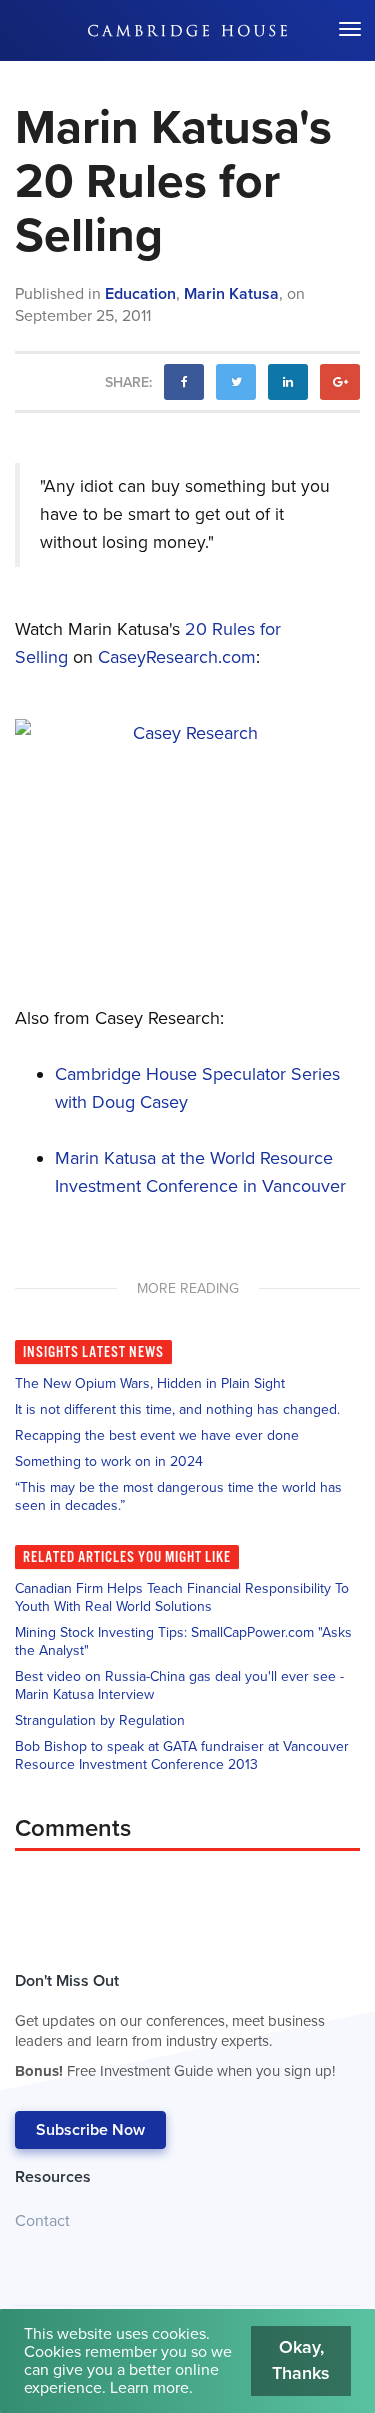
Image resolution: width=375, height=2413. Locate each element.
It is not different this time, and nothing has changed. (177, 1409)
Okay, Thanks (301, 2360)
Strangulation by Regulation (100, 1720)
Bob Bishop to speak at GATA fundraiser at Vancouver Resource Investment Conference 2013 (182, 1755)
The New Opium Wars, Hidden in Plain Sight (150, 1383)
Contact (42, 2221)
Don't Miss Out (175, 2025)
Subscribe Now (90, 2130)
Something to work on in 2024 (109, 1461)
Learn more (149, 2388)
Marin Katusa (231, 294)
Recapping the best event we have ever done (157, 1435)
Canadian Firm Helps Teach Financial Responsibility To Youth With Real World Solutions (182, 1597)
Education (140, 294)
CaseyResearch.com (177, 657)
